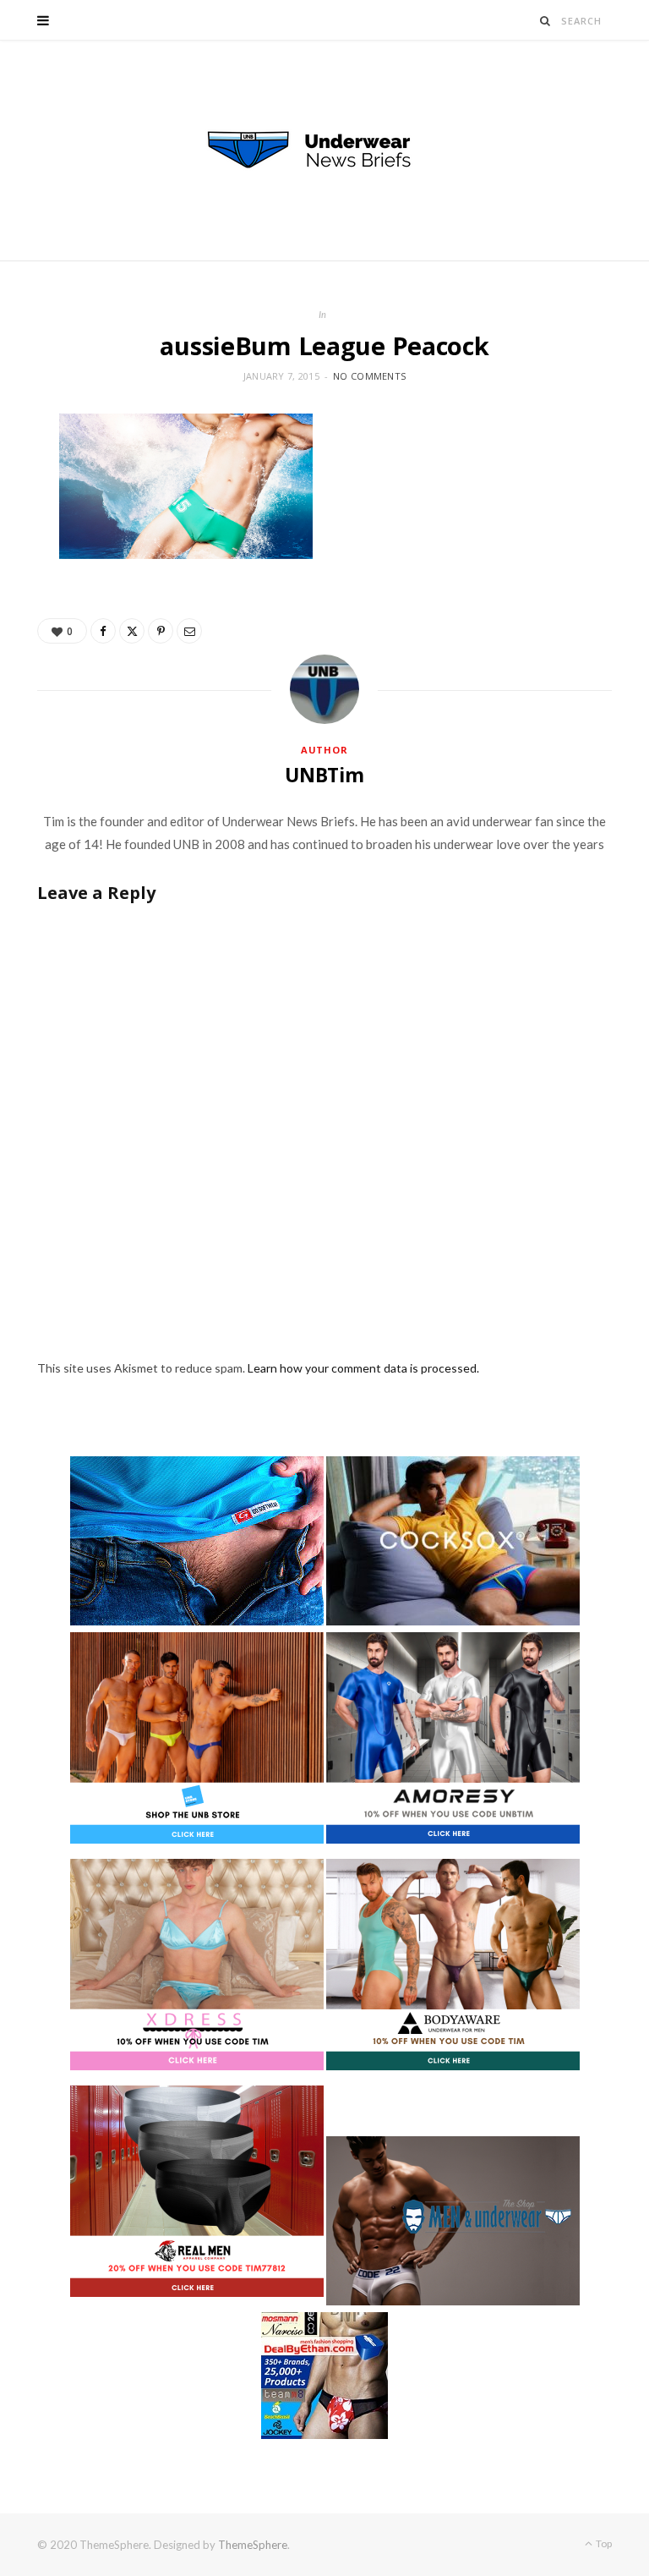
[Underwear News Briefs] (324, 151)
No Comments (369, 376)
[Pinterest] (161, 631)
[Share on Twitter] (132, 631)
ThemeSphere (253, 2545)
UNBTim (324, 775)
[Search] (545, 21)
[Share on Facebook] (103, 631)
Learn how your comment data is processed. (363, 1368)
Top (603, 2543)
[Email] (189, 631)
